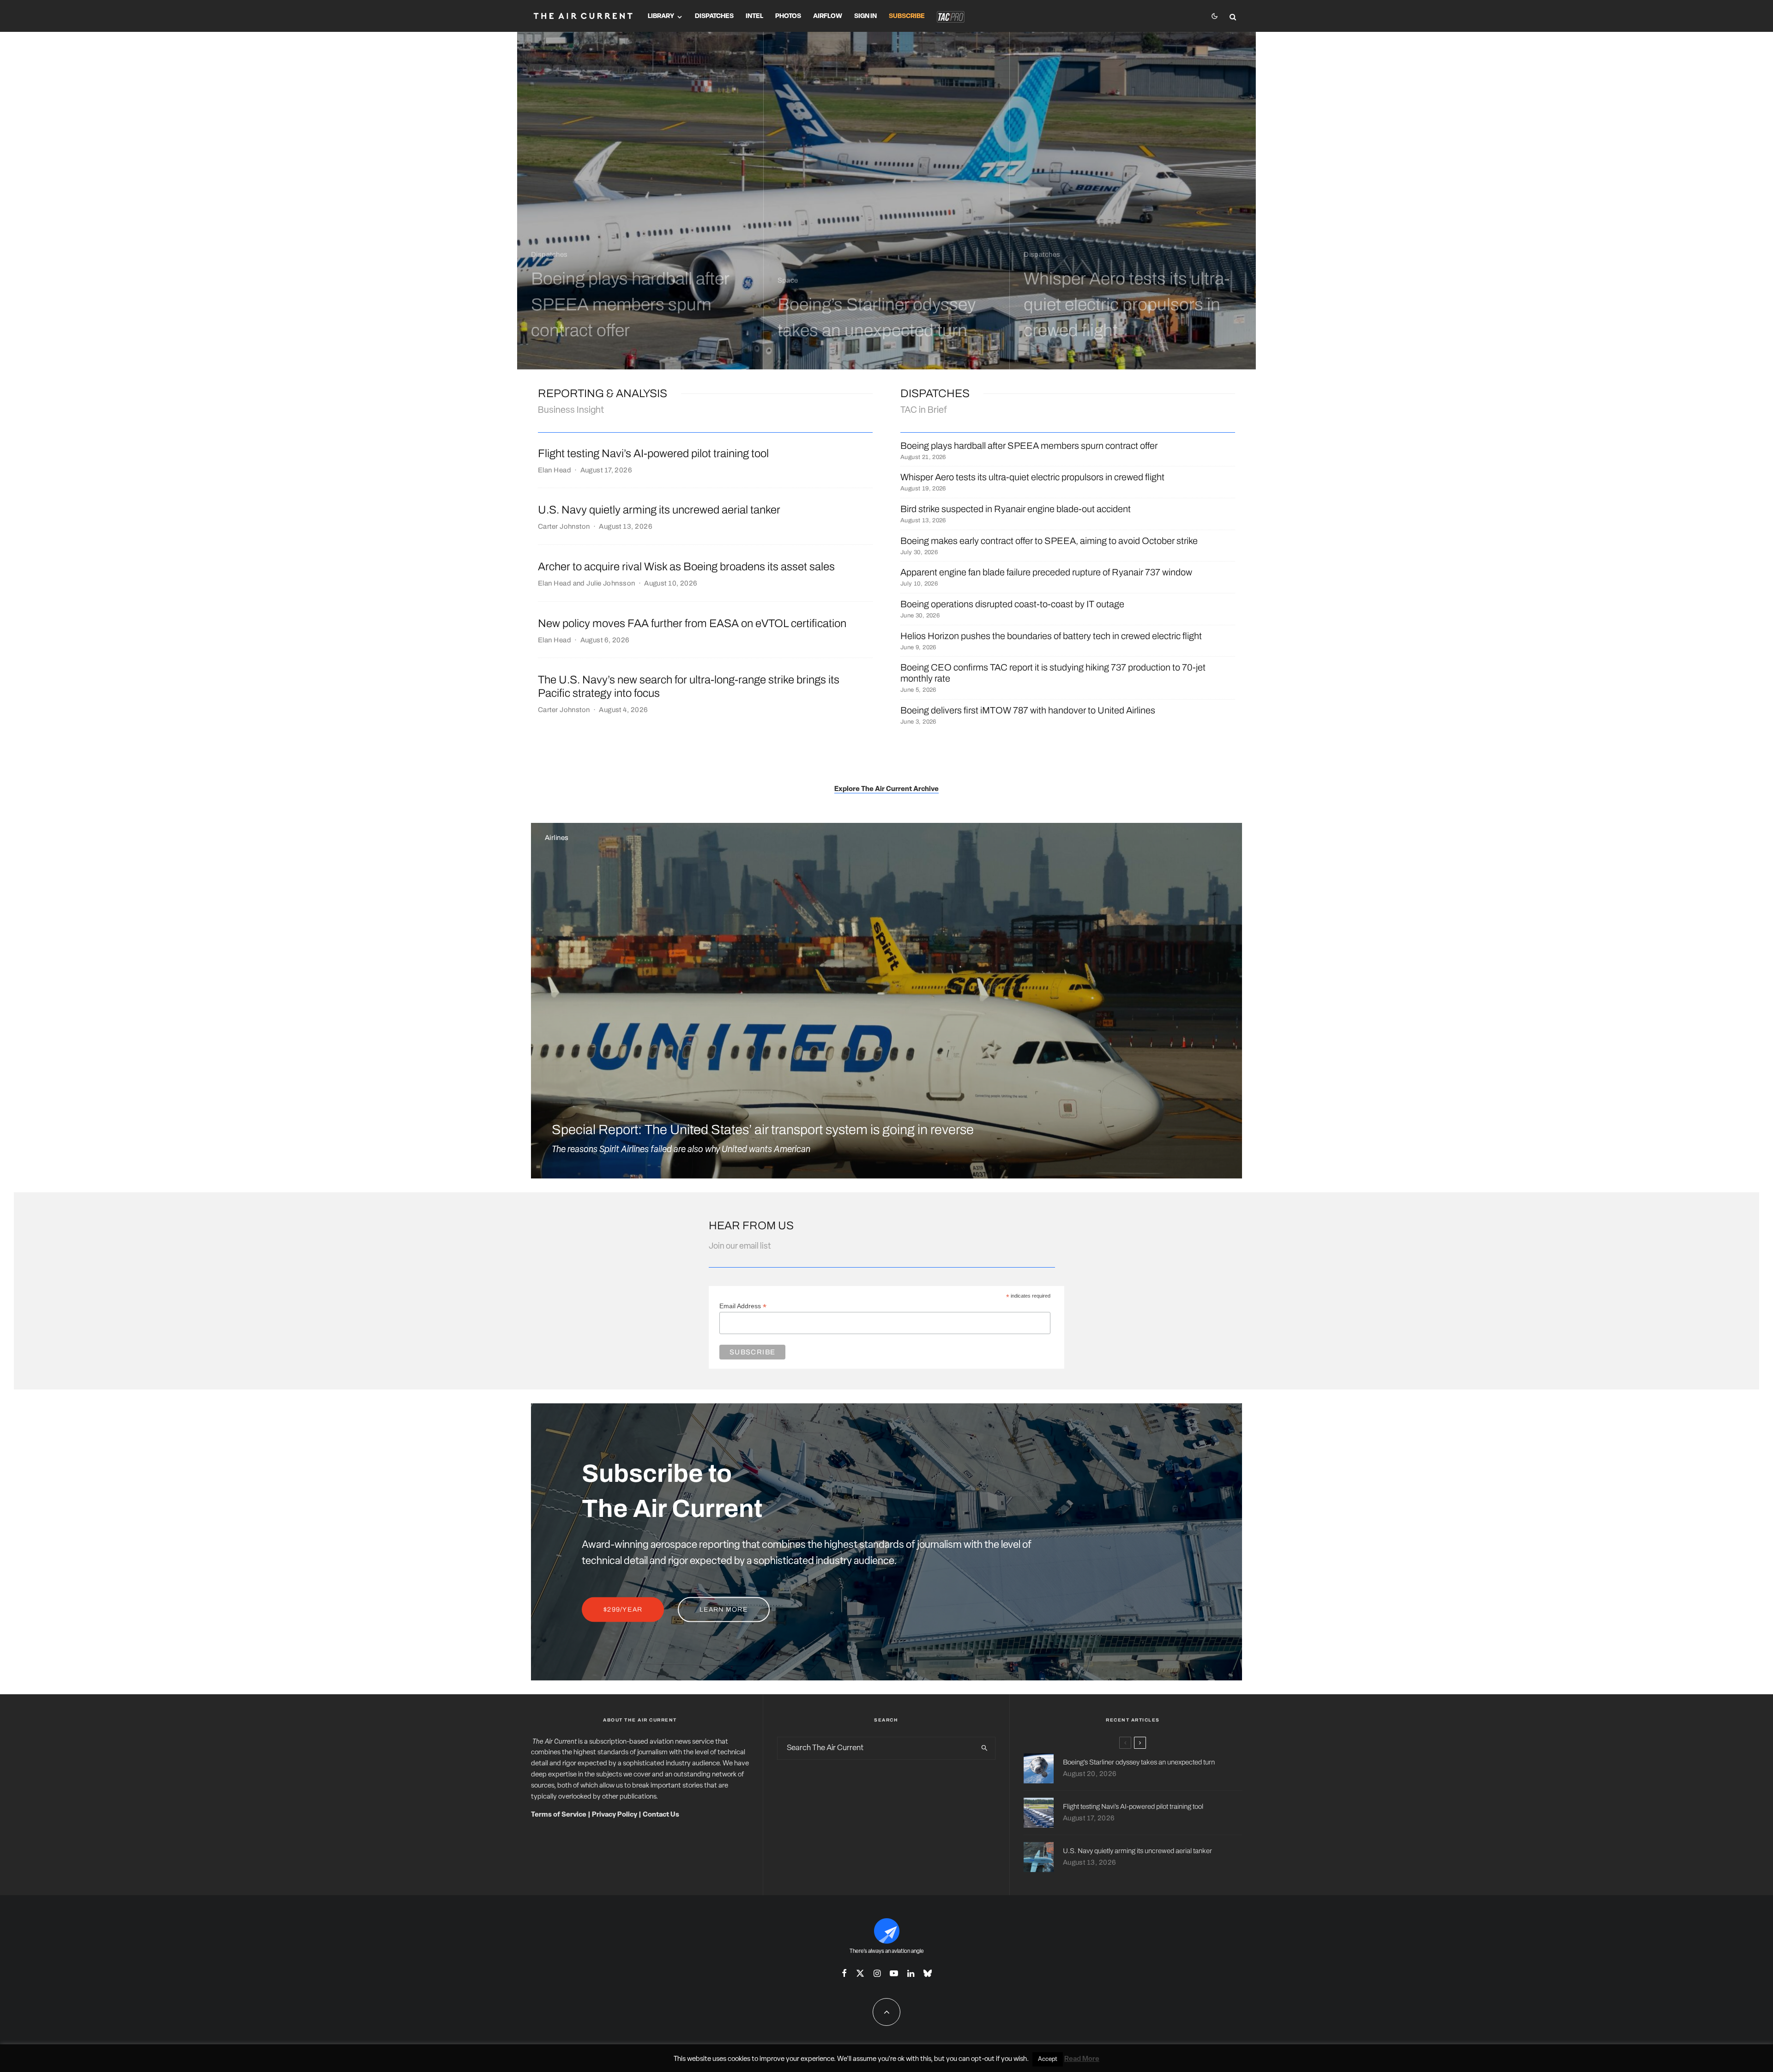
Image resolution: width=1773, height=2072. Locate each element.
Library (661, 16)
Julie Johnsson (611, 583)
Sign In (865, 16)
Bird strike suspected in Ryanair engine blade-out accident (1016, 509)
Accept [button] (1048, 2059)
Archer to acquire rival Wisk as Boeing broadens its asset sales (686, 567)
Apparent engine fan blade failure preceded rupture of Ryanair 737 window (1046, 572)
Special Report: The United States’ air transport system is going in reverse (763, 1130)
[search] (984, 1748)
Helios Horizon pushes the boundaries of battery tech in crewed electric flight (1051, 636)
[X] (860, 1973)
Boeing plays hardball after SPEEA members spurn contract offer (1029, 446)
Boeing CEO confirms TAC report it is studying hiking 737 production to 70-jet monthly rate (1053, 673)
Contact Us (661, 1815)
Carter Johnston (564, 526)
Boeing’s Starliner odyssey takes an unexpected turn (1139, 1762)
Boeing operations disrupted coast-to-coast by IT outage (1012, 604)
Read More (1082, 2059)
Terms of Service (559, 1815)
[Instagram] (877, 1973)
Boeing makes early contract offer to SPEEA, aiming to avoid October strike (1049, 541)
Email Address (743, 1306)
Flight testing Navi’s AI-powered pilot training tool (653, 453)
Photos (788, 16)
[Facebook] (844, 1973)
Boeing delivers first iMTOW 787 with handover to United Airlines (1028, 710)
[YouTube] (894, 1973)
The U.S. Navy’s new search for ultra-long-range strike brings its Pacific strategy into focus (689, 686)
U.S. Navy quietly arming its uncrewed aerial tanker (659, 510)
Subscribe (907, 16)
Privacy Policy (615, 1815)
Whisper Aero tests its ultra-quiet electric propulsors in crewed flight (1032, 477)
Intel (754, 16)
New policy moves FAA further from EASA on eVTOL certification (692, 623)
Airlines (557, 838)
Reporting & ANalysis (603, 393)
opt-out (983, 2059)
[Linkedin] (911, 1973)
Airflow (828, 16)
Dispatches (714, 16)
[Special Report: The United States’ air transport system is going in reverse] (886, 1001)
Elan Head (555, 470)
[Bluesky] (928, 1973)
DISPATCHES (935, 393)
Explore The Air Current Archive (886, 789)
